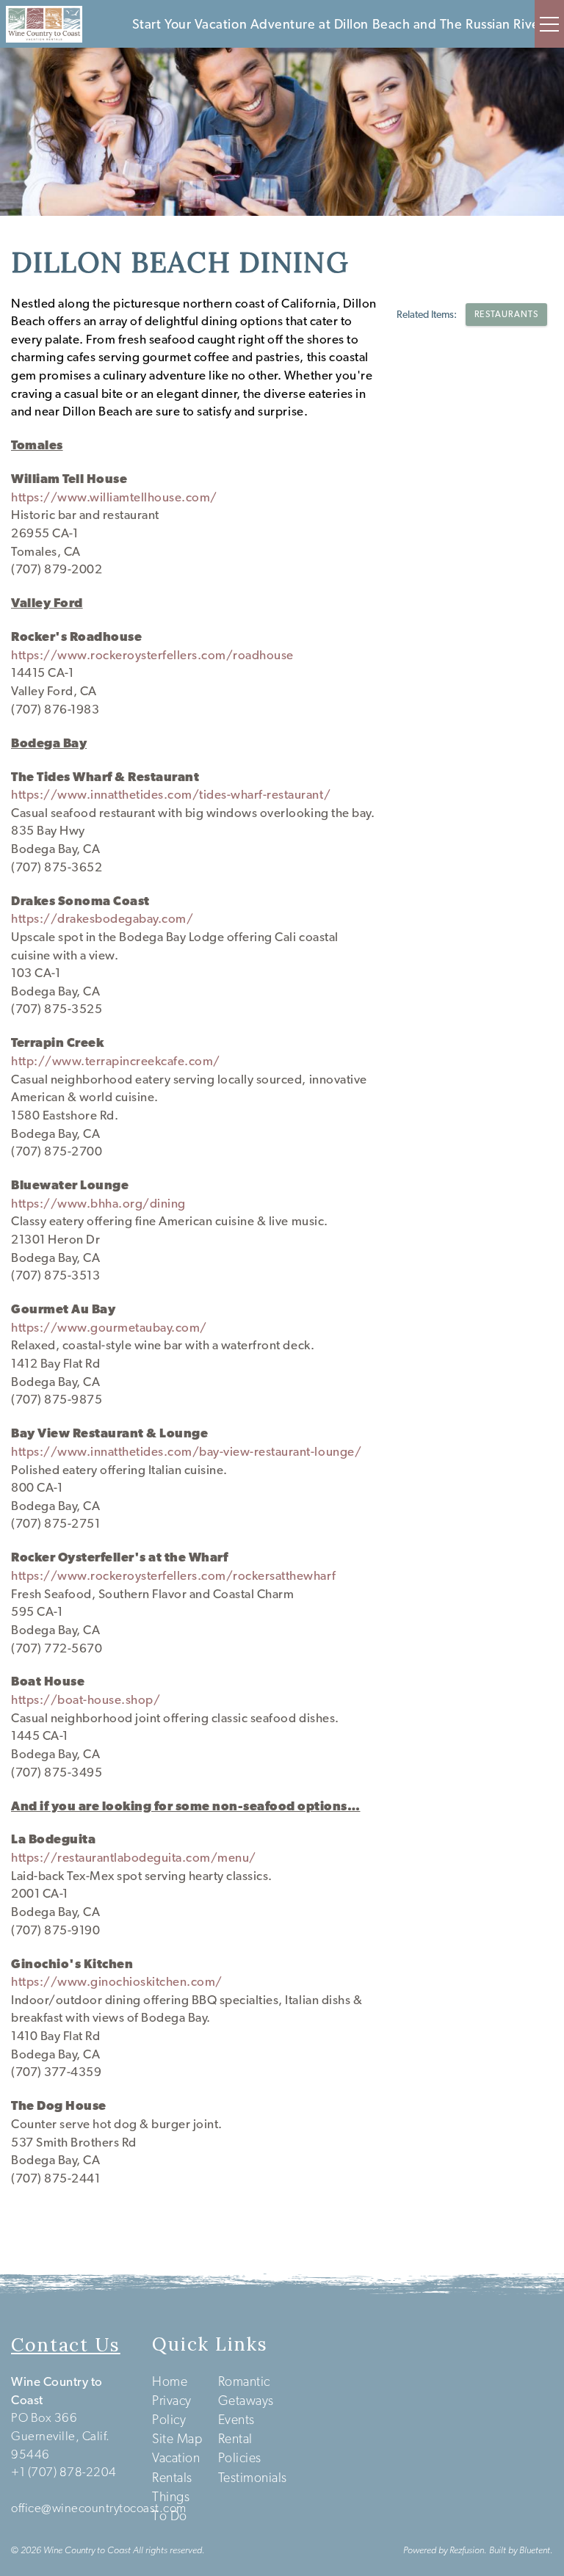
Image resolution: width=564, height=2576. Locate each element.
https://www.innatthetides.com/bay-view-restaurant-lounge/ (186, 1451)
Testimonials (253, 2477)
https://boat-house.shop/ (86, 1699)
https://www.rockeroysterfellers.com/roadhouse (152, 655)
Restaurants (506, 314)
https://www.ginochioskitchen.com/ (117, 1981)
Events (236, 2419)
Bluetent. (536, 2550)
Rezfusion (467, 2550)
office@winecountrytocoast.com (99, 2508)
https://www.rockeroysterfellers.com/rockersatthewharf (173, 1575)
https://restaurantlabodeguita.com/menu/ (134, 1857)
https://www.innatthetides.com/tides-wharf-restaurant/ (171, 794)
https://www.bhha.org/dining (98, 1203)
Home (170, 2381)
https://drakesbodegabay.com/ (102, 918)
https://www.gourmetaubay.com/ (109, 1327)
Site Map (177, 2438)
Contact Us (66, 2345)
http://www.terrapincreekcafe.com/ (116, 1061)
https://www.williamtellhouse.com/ (114, 497)
